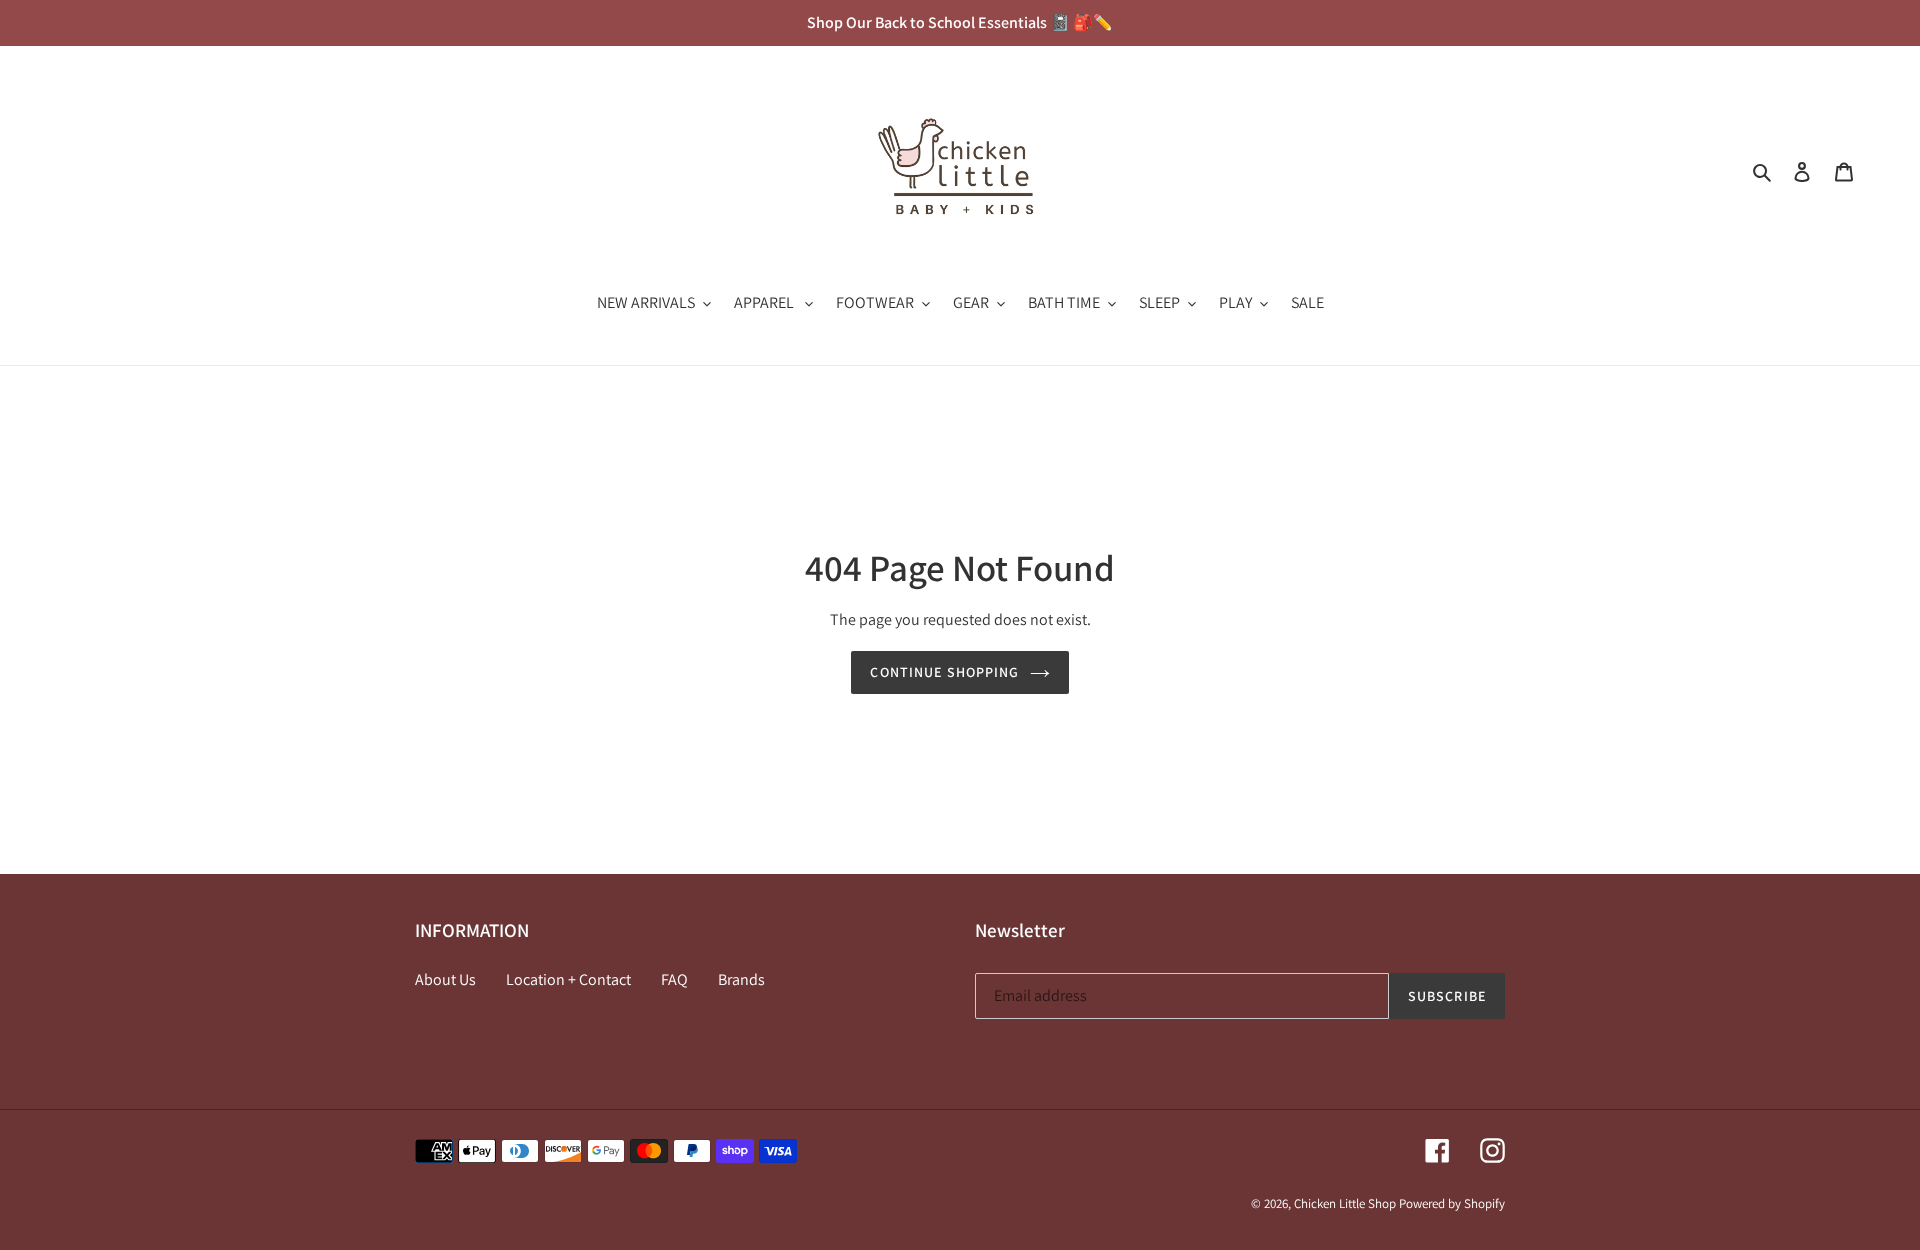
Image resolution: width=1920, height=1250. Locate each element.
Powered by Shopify (1452, 1203)
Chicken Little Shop (1345, 1203)
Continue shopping (944, 672)
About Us (445, 979)
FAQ (674, 979)
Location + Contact (568, 979)
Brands (741, 979)
